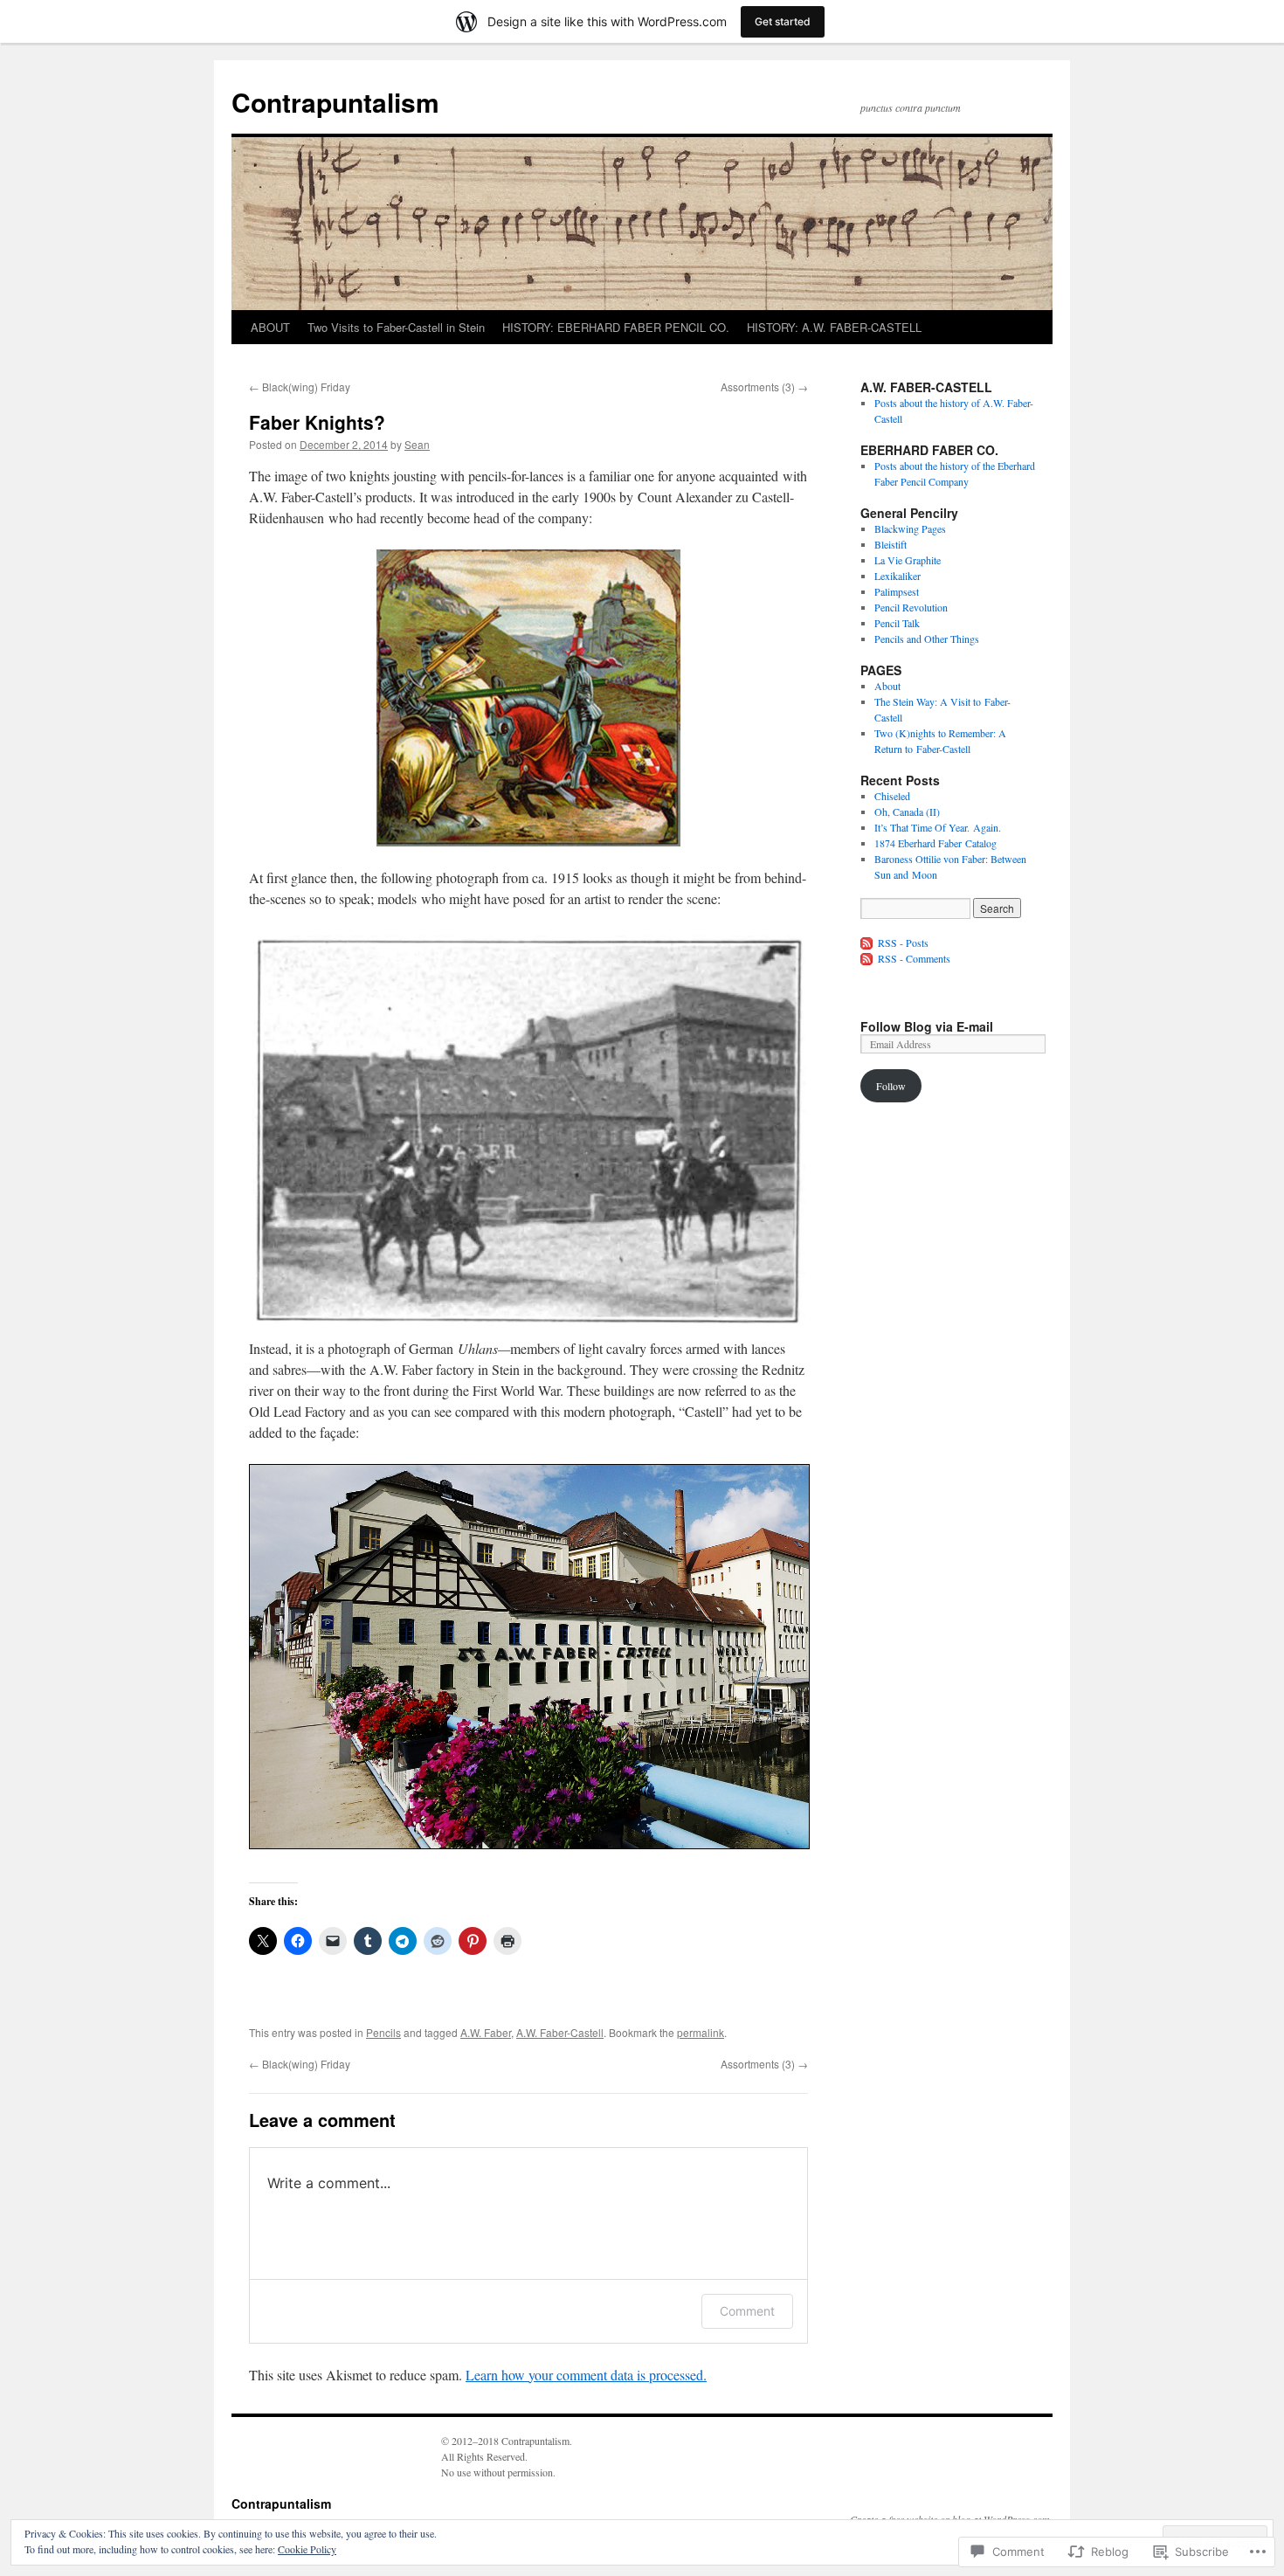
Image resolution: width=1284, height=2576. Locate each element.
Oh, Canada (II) (907, 811)
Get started (783, 21)
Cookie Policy (307, 2549)
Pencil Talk (897, 623)
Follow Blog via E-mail (927, 1026)
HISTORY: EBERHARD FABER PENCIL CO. (616, 327)
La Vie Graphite (908, 560)
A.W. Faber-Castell (560, 2032)
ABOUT (270, 327)
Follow (891, 1086)
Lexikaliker (897, 576)
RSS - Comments (914, 958)
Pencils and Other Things (927, 639)
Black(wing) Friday (300, 387)
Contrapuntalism (335, 102)
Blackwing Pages (910, 528)
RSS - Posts (903, 943)
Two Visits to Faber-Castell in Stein (396, 327)
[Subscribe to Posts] (867, 943)
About (887, 686)
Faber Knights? (317, 422)
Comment (747, 2311)
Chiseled (892, 796)
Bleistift (891, 544)
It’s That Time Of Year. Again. (938, 827)
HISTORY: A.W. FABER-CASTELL (834, 327)
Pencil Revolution (911, 607)
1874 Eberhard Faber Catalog (935, 843)
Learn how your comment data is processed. (586, 2375)
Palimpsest (897, 591)
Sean (417, 444)
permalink (701, 2032)
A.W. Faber (486, 2032)
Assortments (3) (764, 387)
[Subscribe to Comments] (867, 958)
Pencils (383, 2032)
